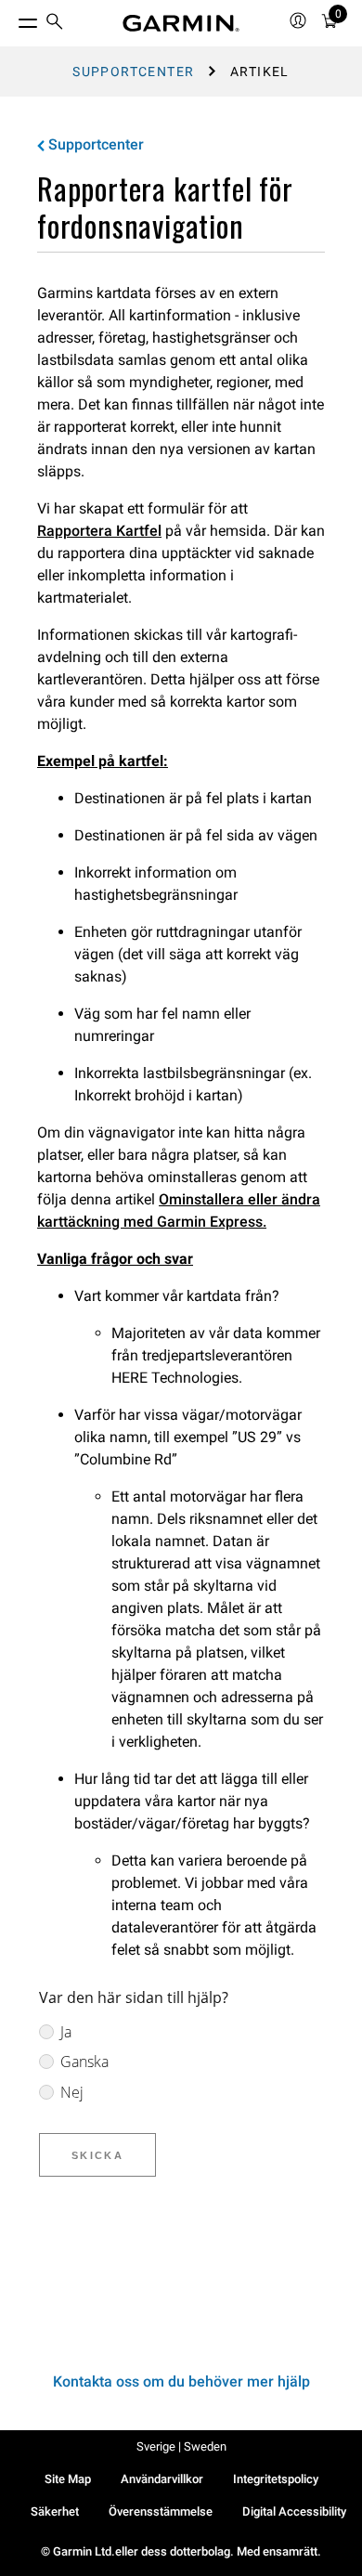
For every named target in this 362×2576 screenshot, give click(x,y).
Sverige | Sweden (181, 2446)
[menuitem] (55, 24)
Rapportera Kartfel (99, 531)
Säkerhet (55, 2511)
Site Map (68, 2479)
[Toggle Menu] (11, 19)
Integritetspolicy (276, 2479)
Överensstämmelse (161, 2511)
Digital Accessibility (294, 2511)
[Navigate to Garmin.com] (181, 23)
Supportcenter (133, 72)
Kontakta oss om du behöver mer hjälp (181, 2381)
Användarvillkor (162, 2479)
